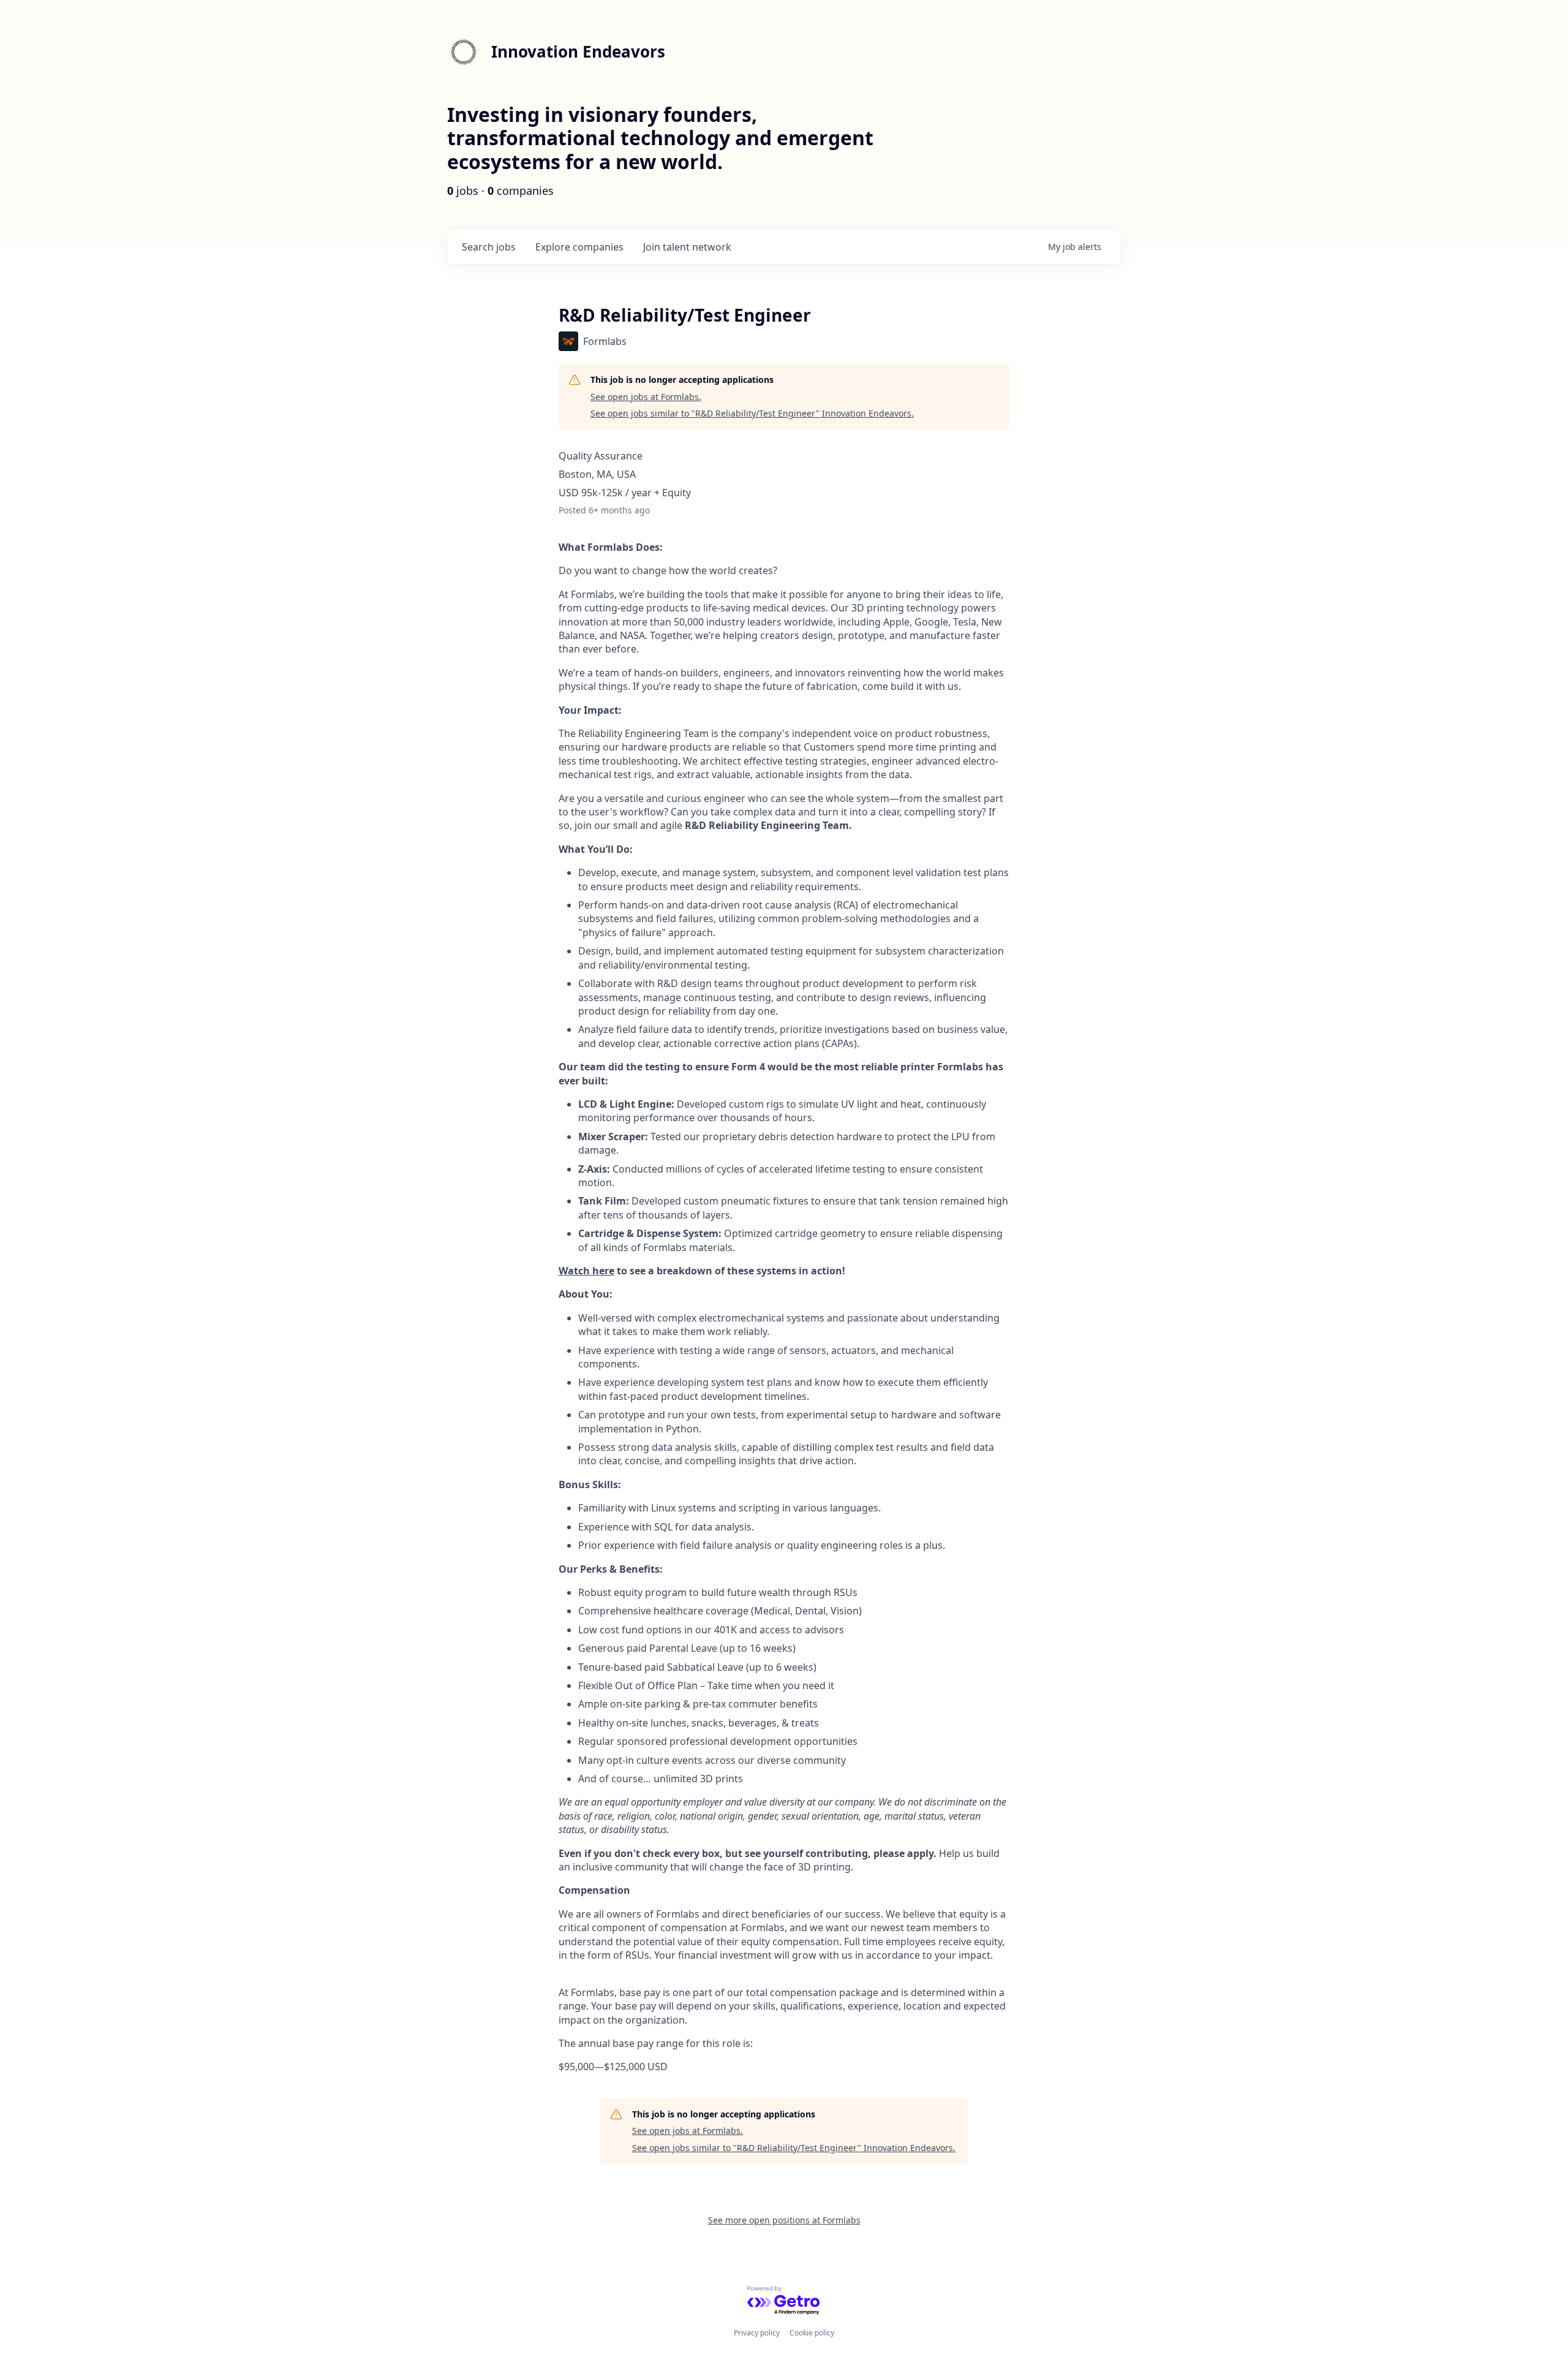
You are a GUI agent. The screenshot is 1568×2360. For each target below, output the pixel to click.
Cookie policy (812, 2333)
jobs (489, 247)
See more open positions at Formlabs (784, 2220)
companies (579, 247)
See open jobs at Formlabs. (646, 397)
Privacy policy (757, 2333)
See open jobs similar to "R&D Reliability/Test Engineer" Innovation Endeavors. (752, 413)
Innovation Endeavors (578, 51)
